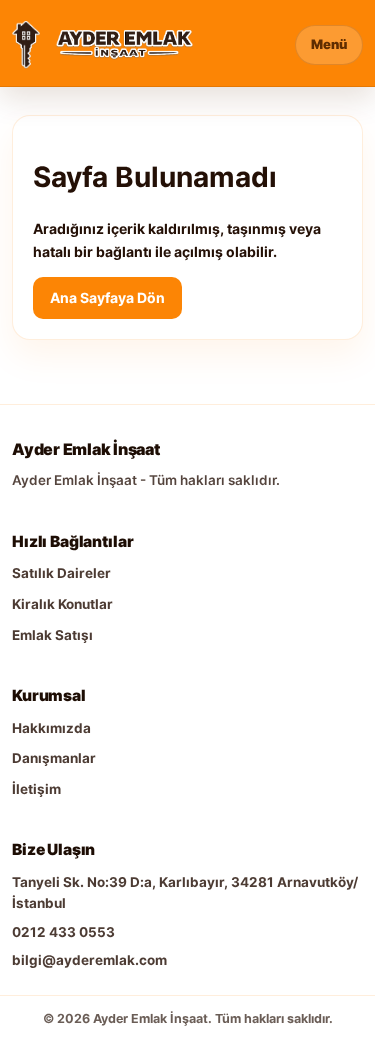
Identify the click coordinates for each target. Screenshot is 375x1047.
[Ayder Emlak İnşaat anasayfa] (26, 45)
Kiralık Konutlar (62, 604)
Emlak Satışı (52, 635)
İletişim (36, 789)
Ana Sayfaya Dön (107, 297)
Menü (329, 44)
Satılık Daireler (61, 573)
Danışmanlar (54, 758)
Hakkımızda (51, 728)
